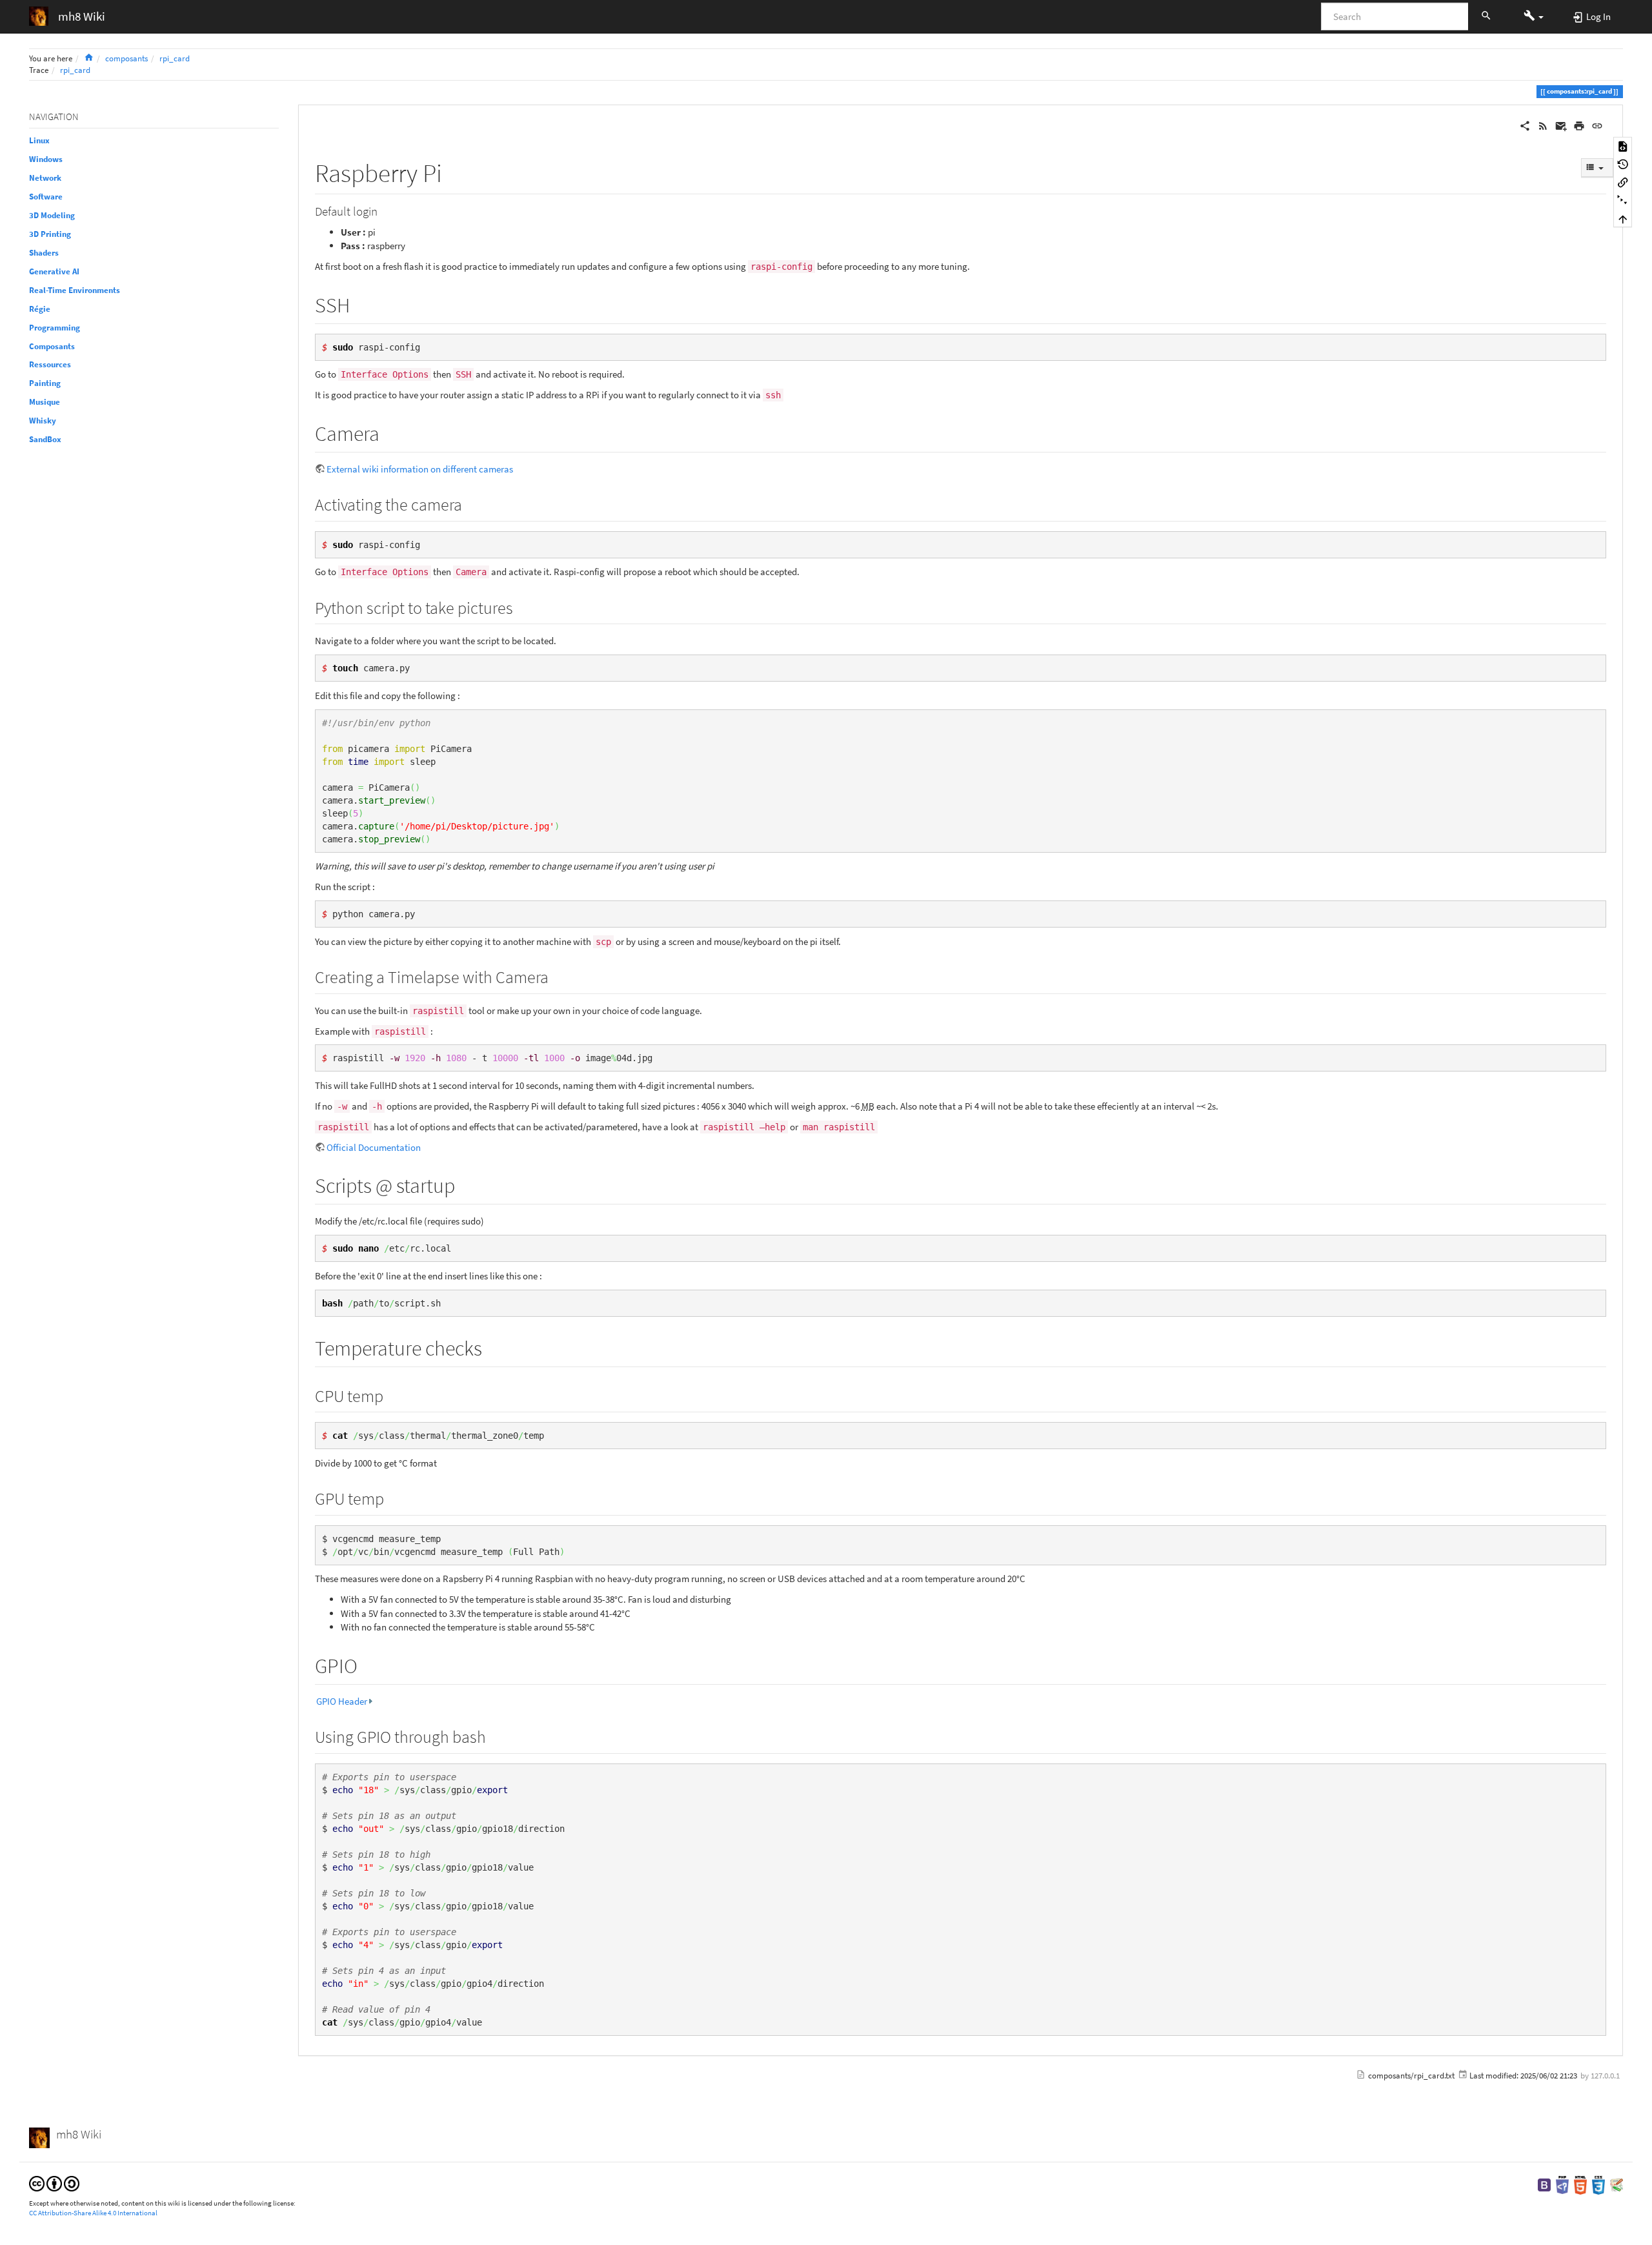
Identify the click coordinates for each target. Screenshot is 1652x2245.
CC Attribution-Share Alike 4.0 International (93, 2213)
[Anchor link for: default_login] (384, 210)
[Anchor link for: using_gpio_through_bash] (494, 1736)
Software (46, 197)
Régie (40, 309)
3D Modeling (52, 215)
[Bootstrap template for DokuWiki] (1544, 2184)
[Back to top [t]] (1623, 218)
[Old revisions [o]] (1623, 164)
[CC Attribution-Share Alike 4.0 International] (54, 2183)
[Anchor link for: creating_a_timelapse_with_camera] (557, 976)
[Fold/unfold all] (1623, 200)
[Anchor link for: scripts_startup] (465, 1184)
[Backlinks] (1623, 182)
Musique (45, 402)
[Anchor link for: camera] (390, 432)
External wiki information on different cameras (420, 469)
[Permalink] (1597, 125)
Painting (45, 383)
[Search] (1486, 17)
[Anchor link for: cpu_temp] (392, 1395)
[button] (1534, 16)
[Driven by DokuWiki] (1617, 2184)
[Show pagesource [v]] (1623, 146)
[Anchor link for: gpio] (368, 1664)
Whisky (43, 421)
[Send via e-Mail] (1561, 125)
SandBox (45, 439)
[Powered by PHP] (1562, 2184)
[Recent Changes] (1543, 125)
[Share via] (1525, 125)
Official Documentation (374, 1147)
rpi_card (175, 58)
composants (126, 58)
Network (45, 178)
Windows (46, 159)
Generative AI (54, 271)
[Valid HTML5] (1580, 2184)
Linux (39, 140)
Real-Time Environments (75, 290)
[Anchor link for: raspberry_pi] (455, 171)
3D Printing (50, 234)
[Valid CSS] (1598, 2184)
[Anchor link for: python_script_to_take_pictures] (521, 607)
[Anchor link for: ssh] (360, 303)
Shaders (44, 253)
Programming (55, 328)
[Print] (1579, 125)
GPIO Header (342, 1701)
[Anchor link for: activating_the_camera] (470, 503)
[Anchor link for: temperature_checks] (492, 1346)
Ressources (50, 364)
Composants (52, 346)
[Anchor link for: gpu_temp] (392, 1498)
